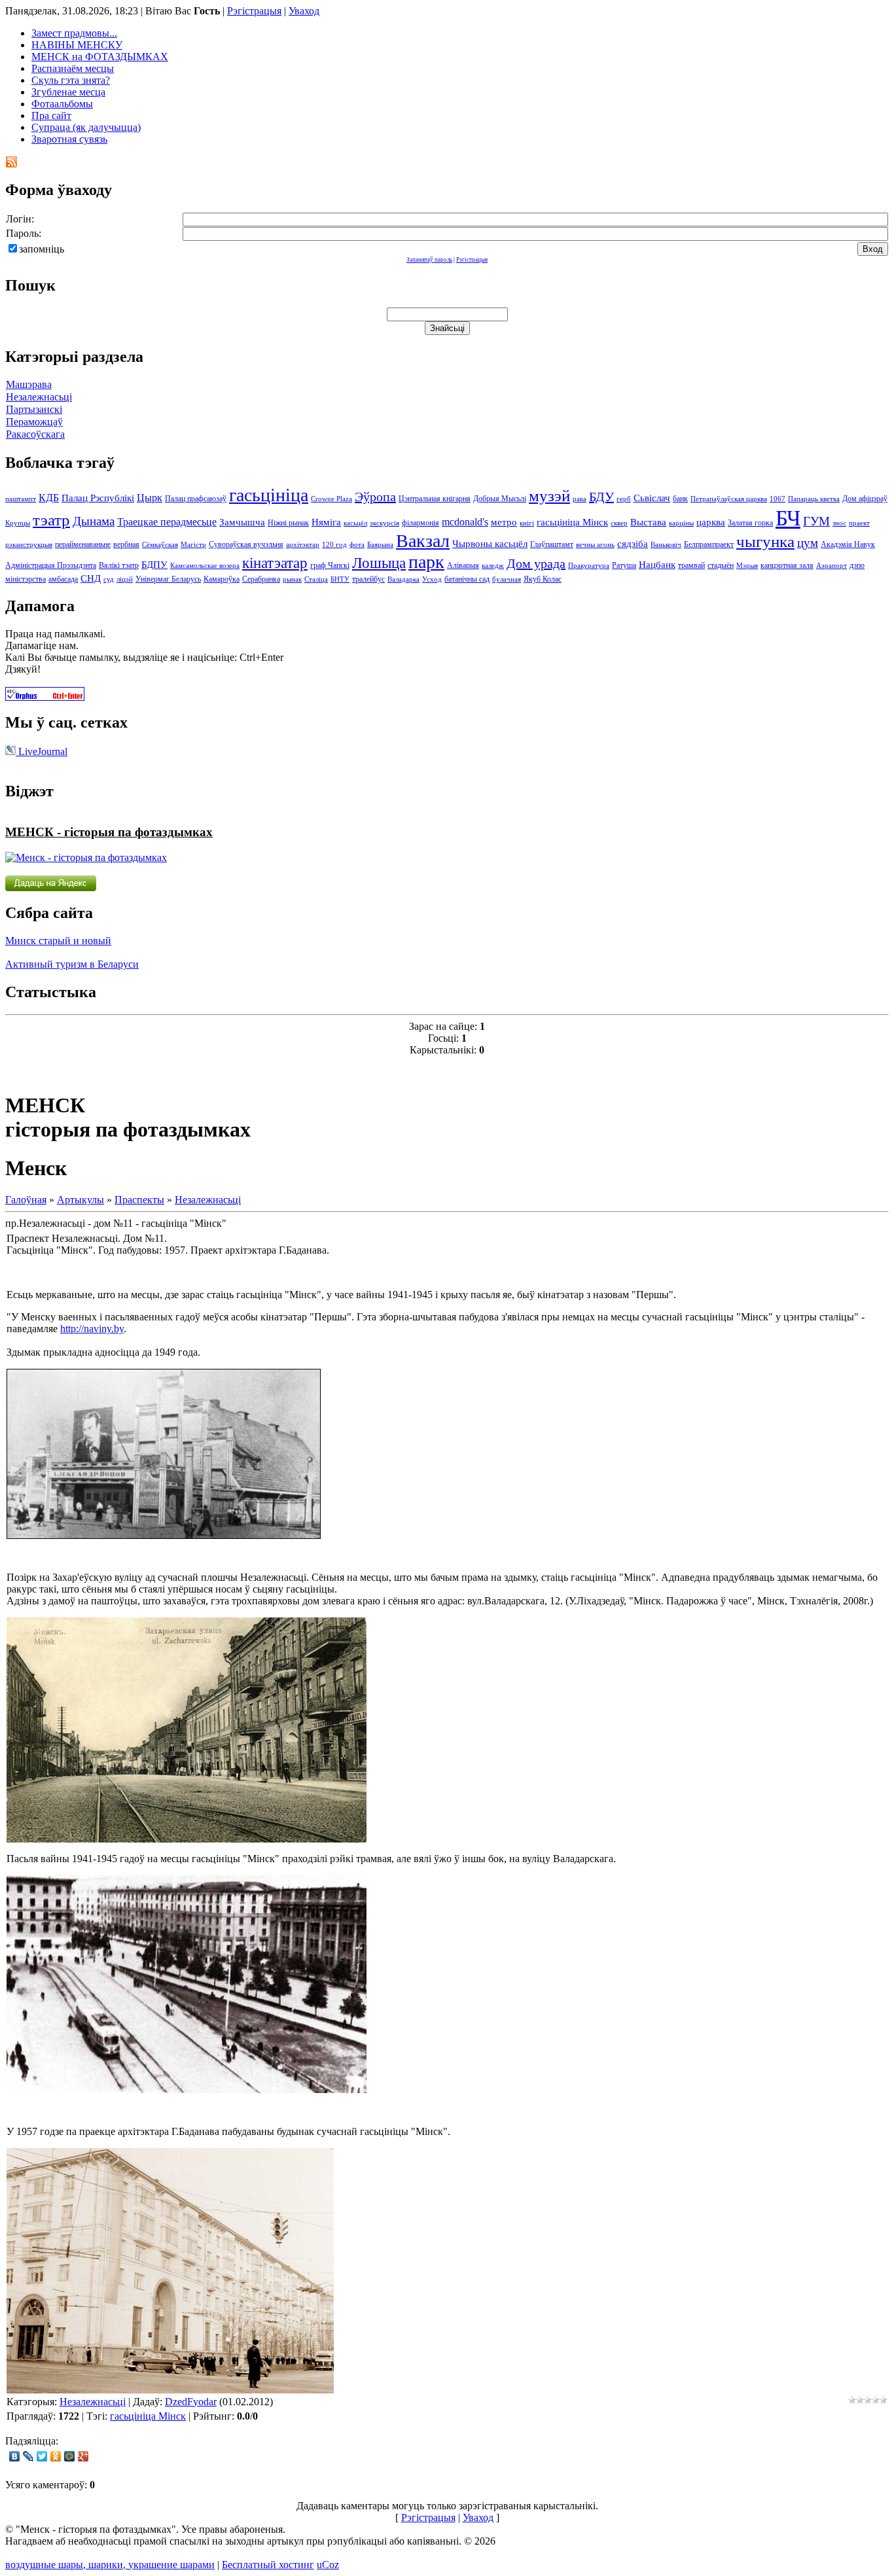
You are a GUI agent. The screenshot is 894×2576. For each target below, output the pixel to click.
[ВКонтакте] (15, 2456)
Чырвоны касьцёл (490, 544)
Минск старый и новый (58, 941)
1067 (778, 499)
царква (711, 522)
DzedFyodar (191, 2402)
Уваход (304, 11)
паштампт (21, 499)
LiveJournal (42, 751)
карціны (681, 523)
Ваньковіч (666, 545)
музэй (549, 495)
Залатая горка (750, 523)
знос (839, 523)
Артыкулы (80, 1200)
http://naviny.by (92, 1329)
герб (624, 499)
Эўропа (375, 497)
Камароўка (222, 579)
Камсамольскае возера (205, 566)
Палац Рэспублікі (98, 498)
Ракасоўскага (35, 434)
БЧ (788, 518)
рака (580, 499)
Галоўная (26, 1200)
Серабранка (261, 579)
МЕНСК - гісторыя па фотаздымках (109, 832)
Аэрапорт (831, 566)
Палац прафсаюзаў (196, 499)
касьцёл (355, 523)
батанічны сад (467, 579)
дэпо (857, 565)
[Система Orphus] (45, 697)
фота (357, 545)
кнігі (527, 523)
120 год (334, 545)
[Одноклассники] (56, 2456)
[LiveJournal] (28, 2456)
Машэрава (29, 384)
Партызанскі (34, 409)
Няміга (326, 522)
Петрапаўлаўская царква (729, 499)
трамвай (691, 565)
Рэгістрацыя (254, 11)
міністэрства (26, 579)
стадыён (721, 565)
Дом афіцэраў (865, 499)
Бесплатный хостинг (268, 2565)
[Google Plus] (83, 2456)
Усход (432, 579)
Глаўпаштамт (552, 544)
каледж (493, 566)
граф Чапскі (330, 565)
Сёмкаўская (160, 545)
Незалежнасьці (39, 397)
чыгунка (765, 541)
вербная (126, 544)
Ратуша (624, 565)
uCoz (328, 2565)
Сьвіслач (652, 498)
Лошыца (379, 563)
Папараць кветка (814, 499)
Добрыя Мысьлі (500, 499)
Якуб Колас (543, 579)
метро (504, 522)
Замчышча (242, 522)
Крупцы (18, 523)
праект (859, 523)
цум (808, 543)
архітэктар (303, 545)
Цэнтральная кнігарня (435, 499)
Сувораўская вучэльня (246, 544)
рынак (292, 579)
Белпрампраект (709, 544)
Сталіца (316, 579)
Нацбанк (657, 565)
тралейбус (368, 579)
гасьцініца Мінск (572, 522)
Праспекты (139, 1200)
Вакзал (423, 541)
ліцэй (125, 579)
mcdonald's (465, 522)
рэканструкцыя (29, 545)
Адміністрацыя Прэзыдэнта (51, 565)
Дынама (94, 521)
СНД (91, 578)
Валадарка (403, 579)
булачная (507, 579)
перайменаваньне (83, 544)
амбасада (63, 579)
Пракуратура (589, 566)
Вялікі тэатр (119, 565)
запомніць (42, 249)
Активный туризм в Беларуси (72, 964)
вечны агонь (595, 545)
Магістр (193, 545)
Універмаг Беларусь (168, 579)
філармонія (420, 523)
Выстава (648, 522)
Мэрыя (747, 566)
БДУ (601, 497)
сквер (619, 523)
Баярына (380, 545)
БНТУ (340, 579)
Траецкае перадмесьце (167, 522)
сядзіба (633, 544)
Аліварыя (463, 565)
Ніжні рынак (288, 523)
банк (680, 499)
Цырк (150, 498)
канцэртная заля (787, 565)
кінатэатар (275, 563)
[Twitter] (42, 2456)
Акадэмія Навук (848, 544)
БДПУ (154, 565)
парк (426, 562)
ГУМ (816, 521)
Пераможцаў (34, 422)
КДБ (49, 498)
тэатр (51, 520)
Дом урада (536, 563)
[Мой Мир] (70, 2456)
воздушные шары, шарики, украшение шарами (110, 2565)
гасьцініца (269, 495)
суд (109, 579)
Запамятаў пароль (429, 260)
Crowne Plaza (331, 499)
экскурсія (384, 523)
